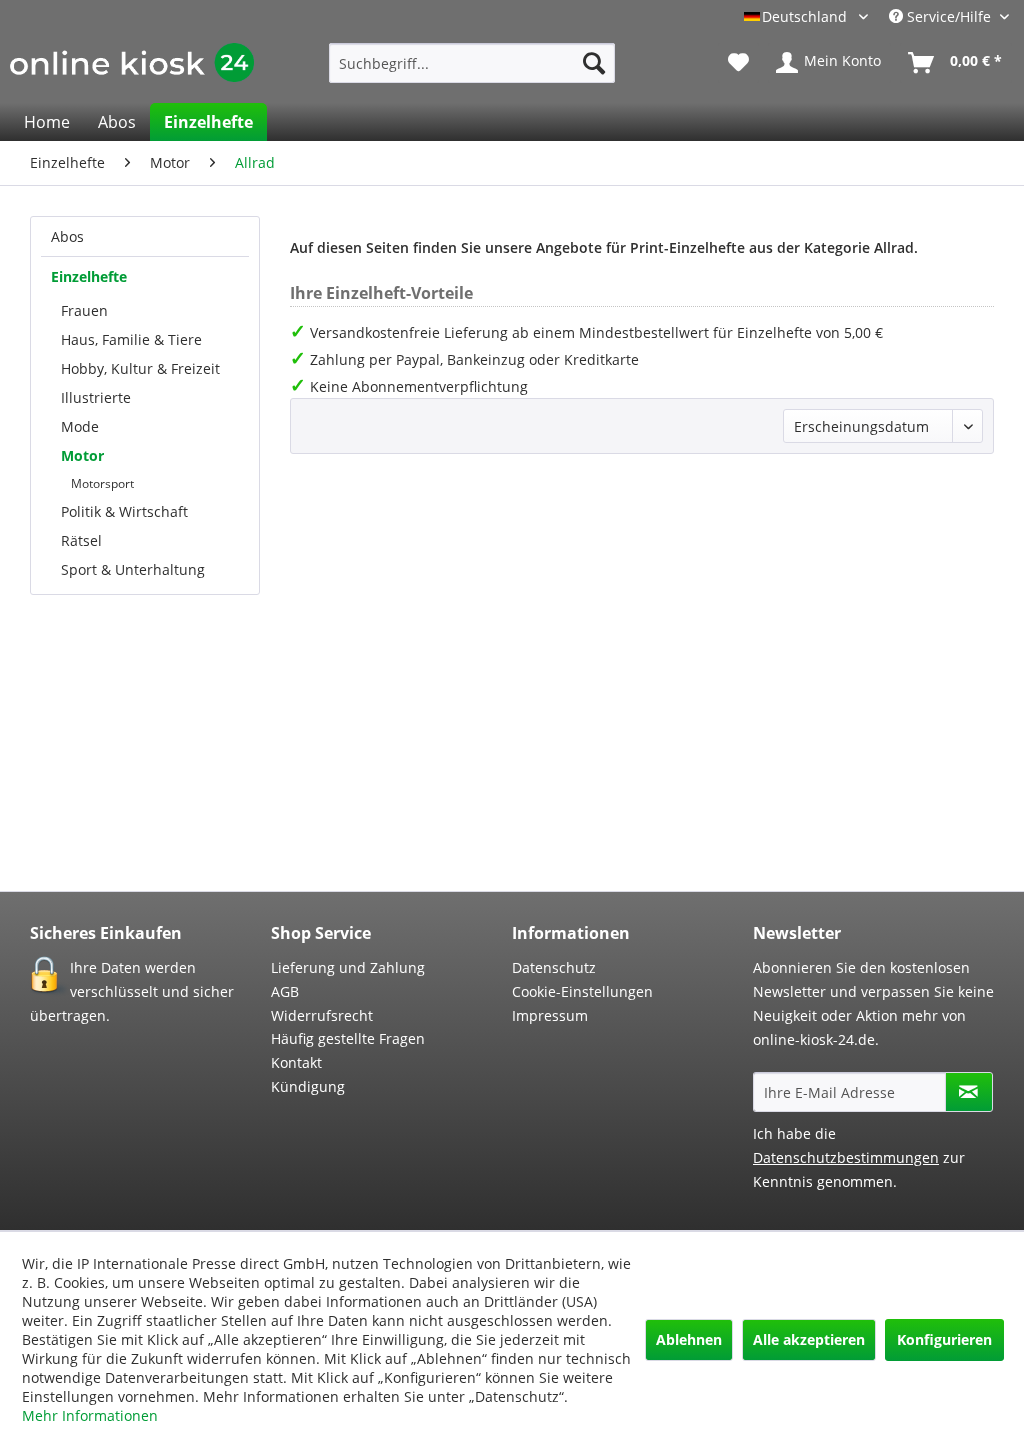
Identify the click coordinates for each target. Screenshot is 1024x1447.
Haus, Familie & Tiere (131, 339)
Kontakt (296, 1062)
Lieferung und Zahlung (348, 967)
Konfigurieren (944, 1339)
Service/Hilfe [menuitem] (949, 16)
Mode (80, 426)
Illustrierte (96, 397)
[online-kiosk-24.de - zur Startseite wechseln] (132, 68)
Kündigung (308, 1086)
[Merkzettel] (738, 63)
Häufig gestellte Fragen (348, 1038)
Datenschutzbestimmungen (846, 1157)
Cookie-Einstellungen (582, 991)
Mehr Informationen (90, 1415)
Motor (82, 455)
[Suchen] (594, 63)
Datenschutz (554, 967)
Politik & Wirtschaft (124, 511)
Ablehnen (689, 1339)
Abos (67, 236)
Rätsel (81, 540)
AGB (285, 991)
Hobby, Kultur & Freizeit (140, 368)
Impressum (550, 1015)
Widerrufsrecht (322, 1015)
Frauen (84, 310)
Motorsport (102, 483)
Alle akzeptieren (809, 1339)
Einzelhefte (89, 276)
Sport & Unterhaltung (133, 569)
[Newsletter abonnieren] (969, 1092)
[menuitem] (472, 63)
